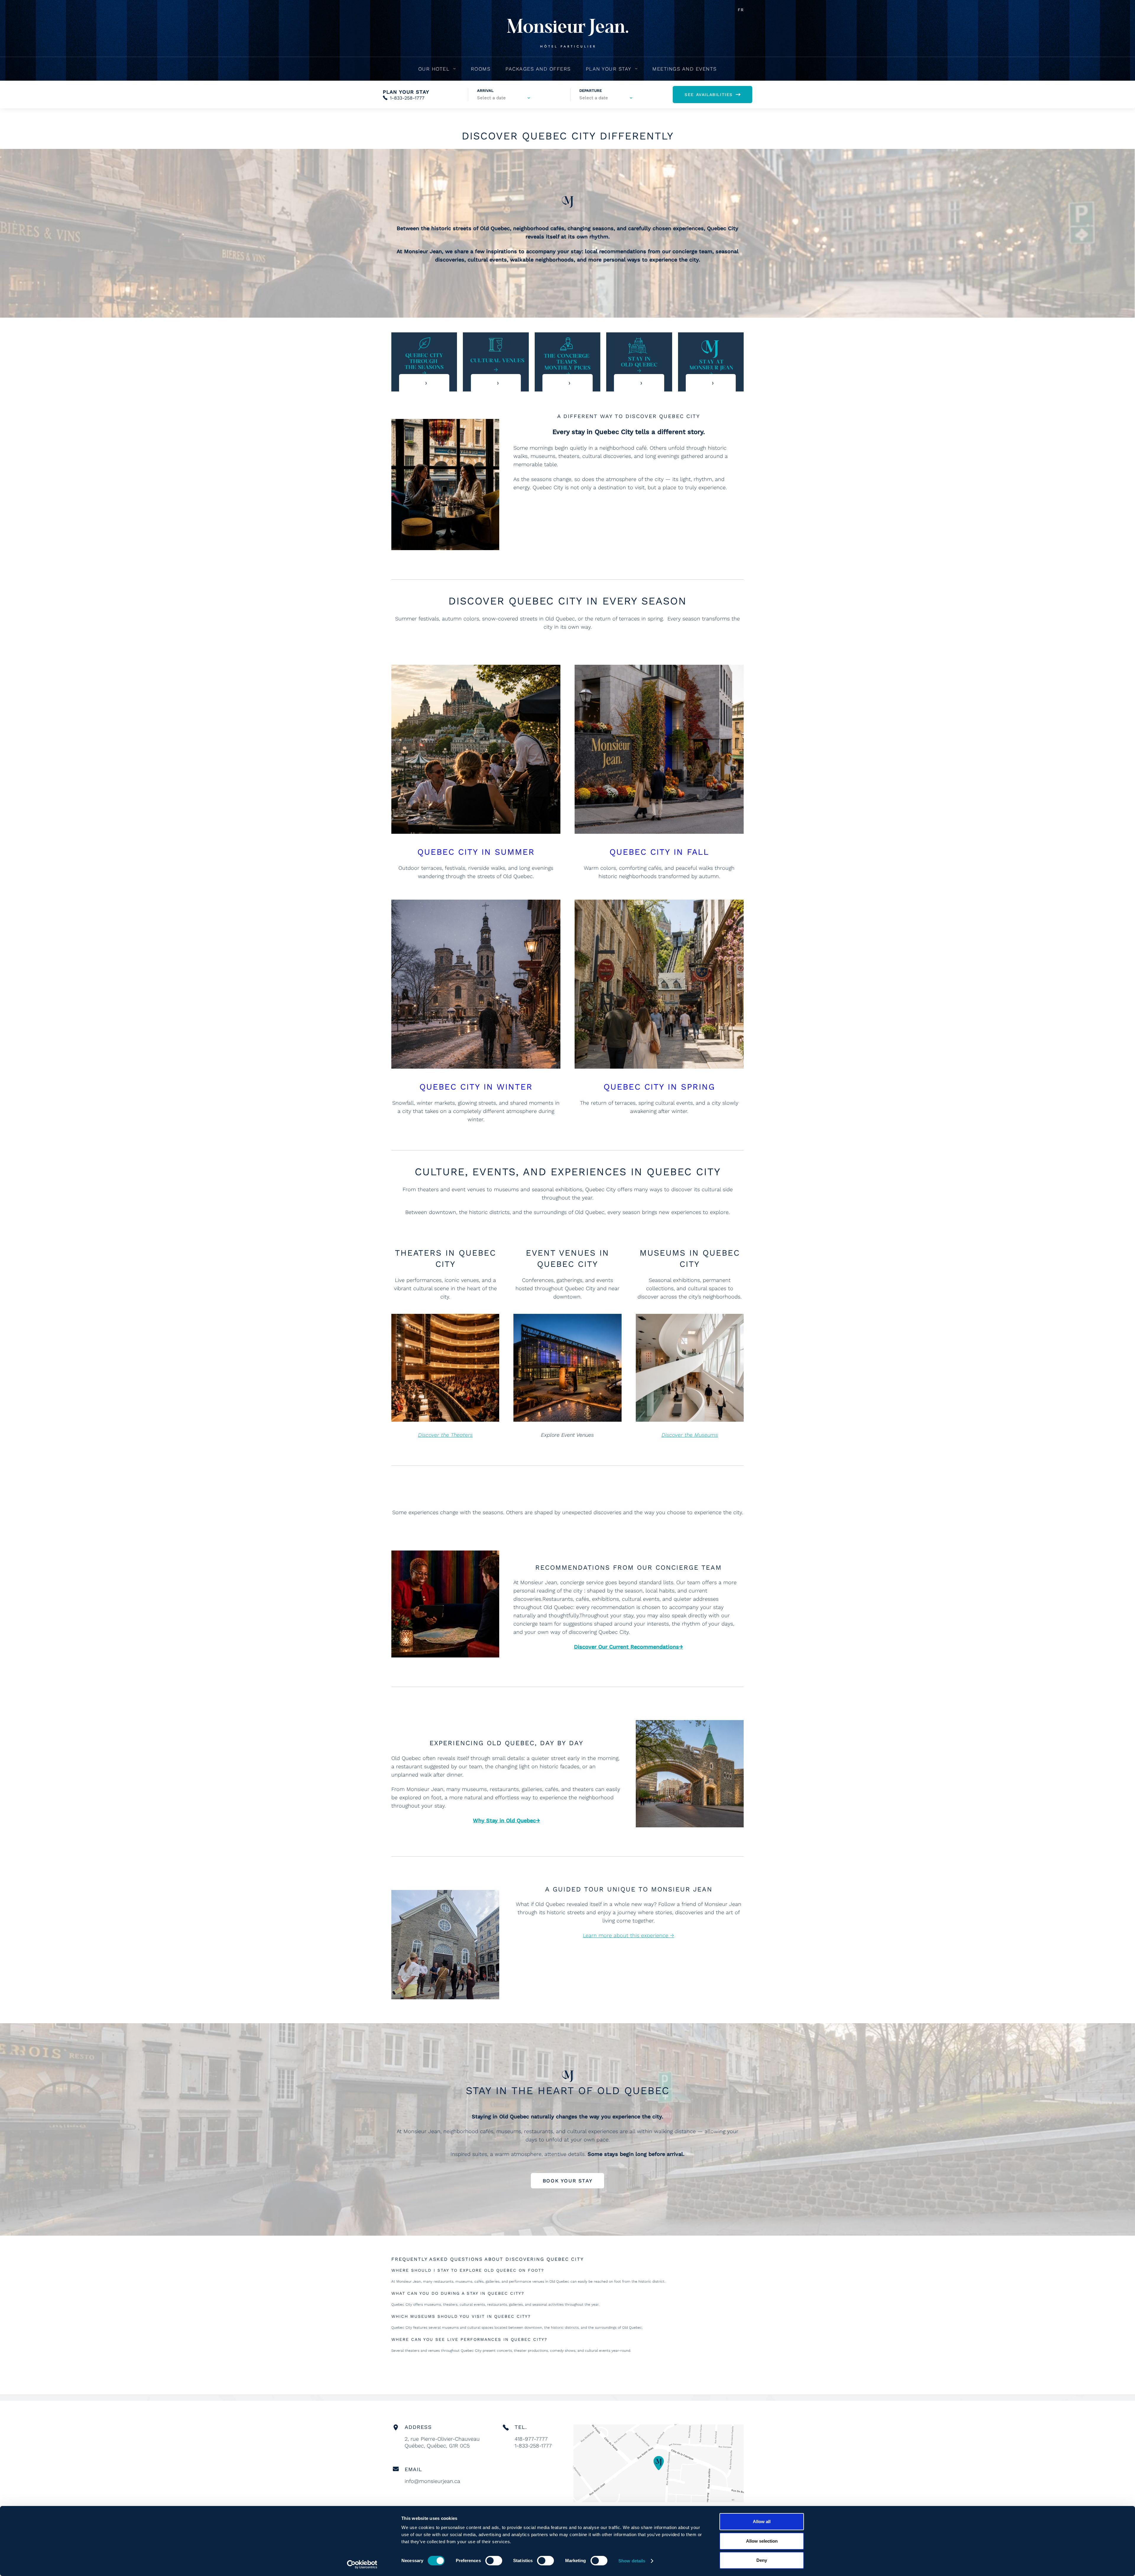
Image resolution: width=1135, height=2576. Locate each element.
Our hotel (434, 69)
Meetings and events (685, 69)
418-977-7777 (531, 2439)
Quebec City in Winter (476, 1087)
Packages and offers (538, 69)
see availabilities (709, 95)
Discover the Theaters (445, 1435)
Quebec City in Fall (659, 852)
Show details (632, 2561)
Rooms (481, 69)
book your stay (567, 2181)
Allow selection (762, 2541)
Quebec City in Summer (476, 852)
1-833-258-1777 (407, 98)
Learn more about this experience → (629, 1935)
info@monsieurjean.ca (432, 2481)
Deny (762, 2560)
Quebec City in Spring (659, 1087)
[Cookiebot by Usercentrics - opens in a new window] (362, 2564)
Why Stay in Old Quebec (504, 1820)
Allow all (762, 2521)
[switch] (494, 2561)
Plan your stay (609, 69)
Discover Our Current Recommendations (626, 1647)
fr (741, 10)
